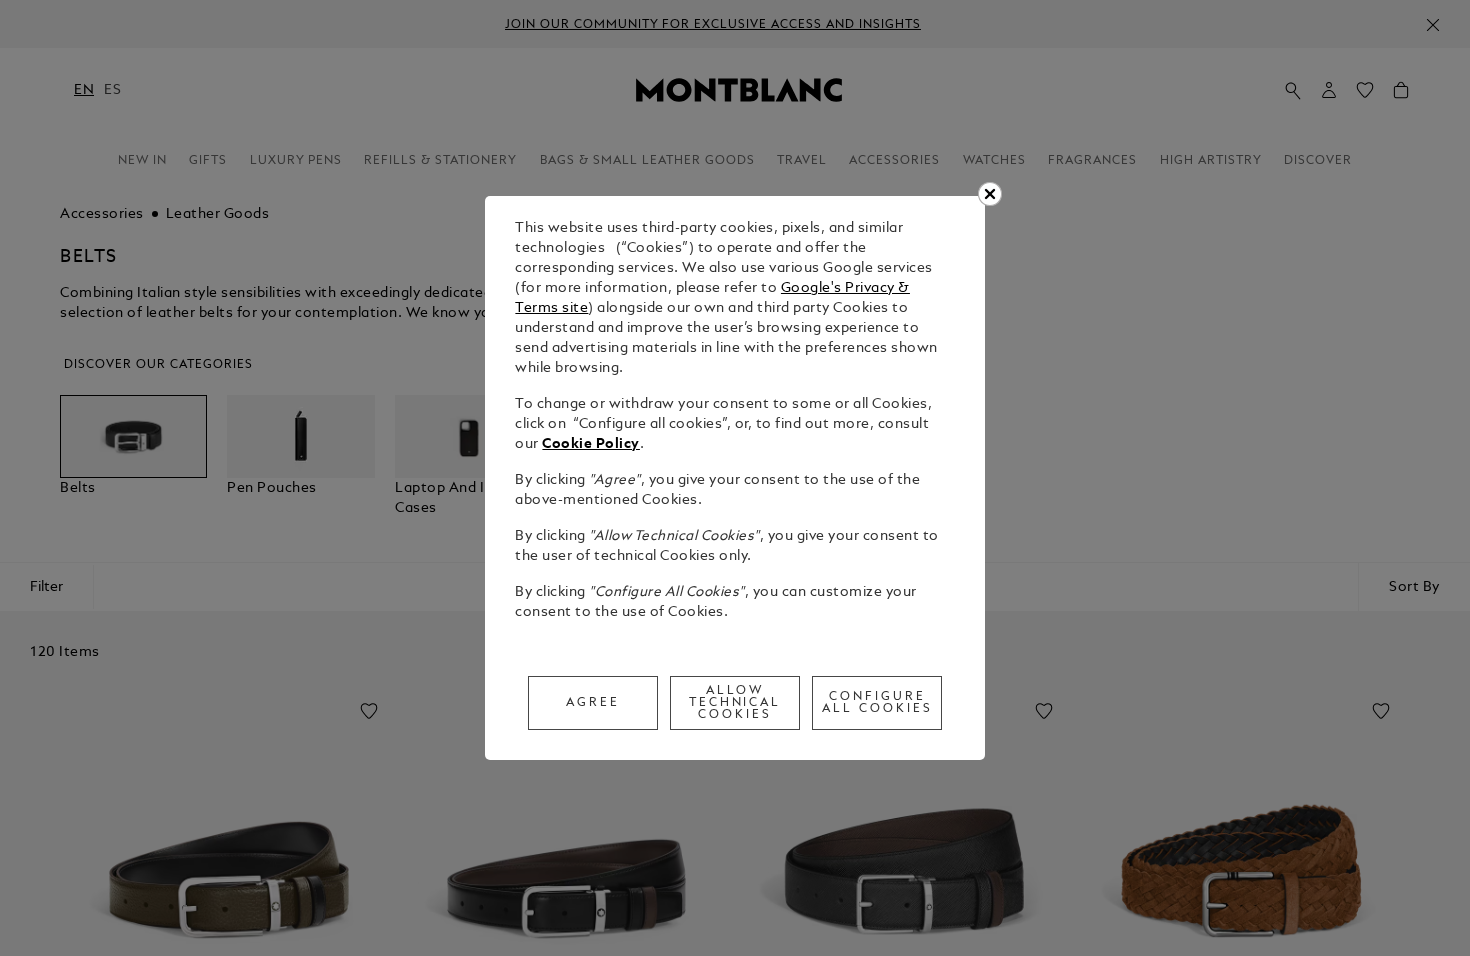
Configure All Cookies (877, 703)
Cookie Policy (591, 444)
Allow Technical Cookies (735, 703)
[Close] (990, 194)
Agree (593, 703)
